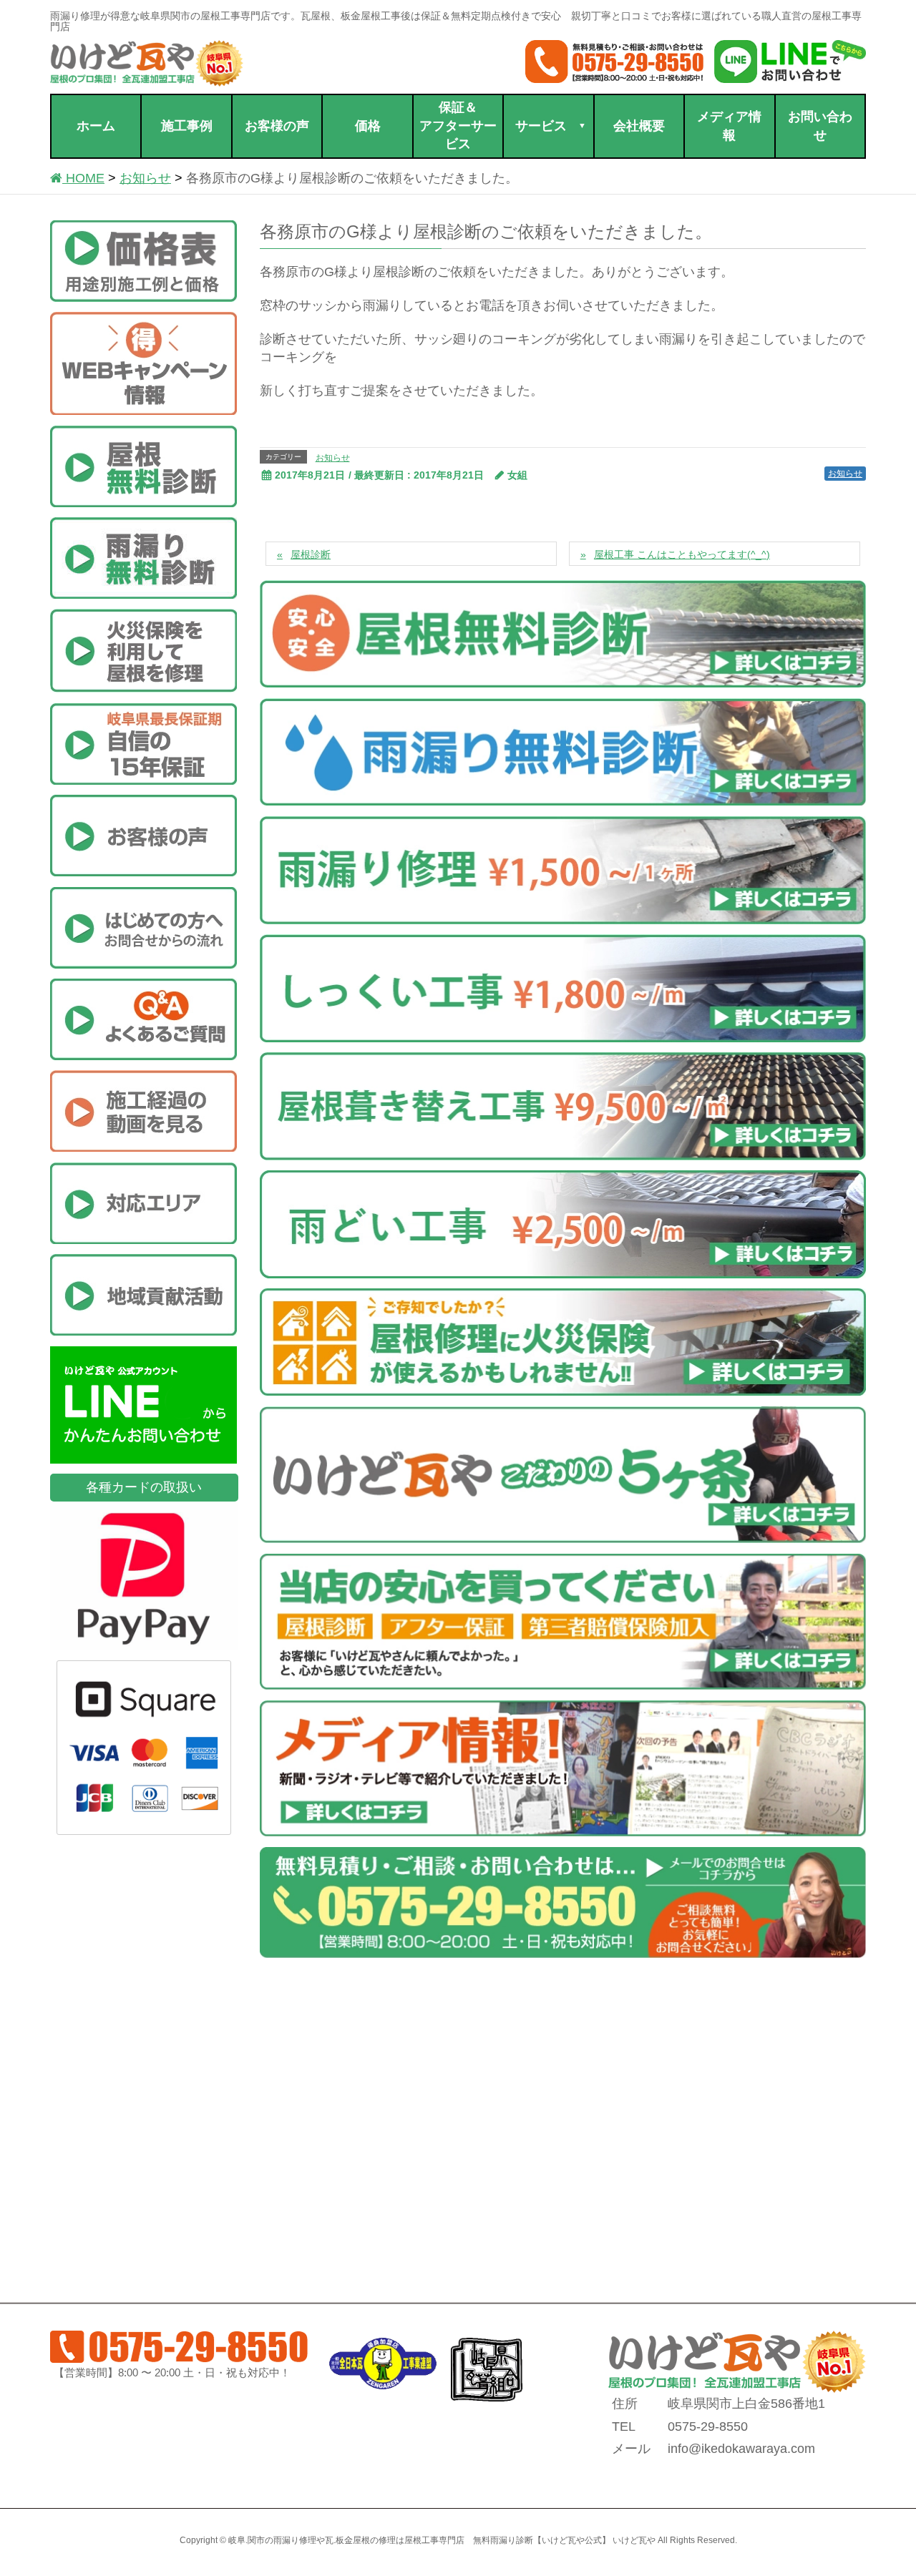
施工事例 (187, 126)
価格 (368, 126)
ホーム (96, 126)
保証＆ (458, 126)
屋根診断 (311, 554)
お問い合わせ (820, 126)
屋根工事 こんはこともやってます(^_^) (682, 554)
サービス (541, 126)
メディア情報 (729, 126)
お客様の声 (277, 126)
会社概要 (639, 126)
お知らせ (333, 458)
